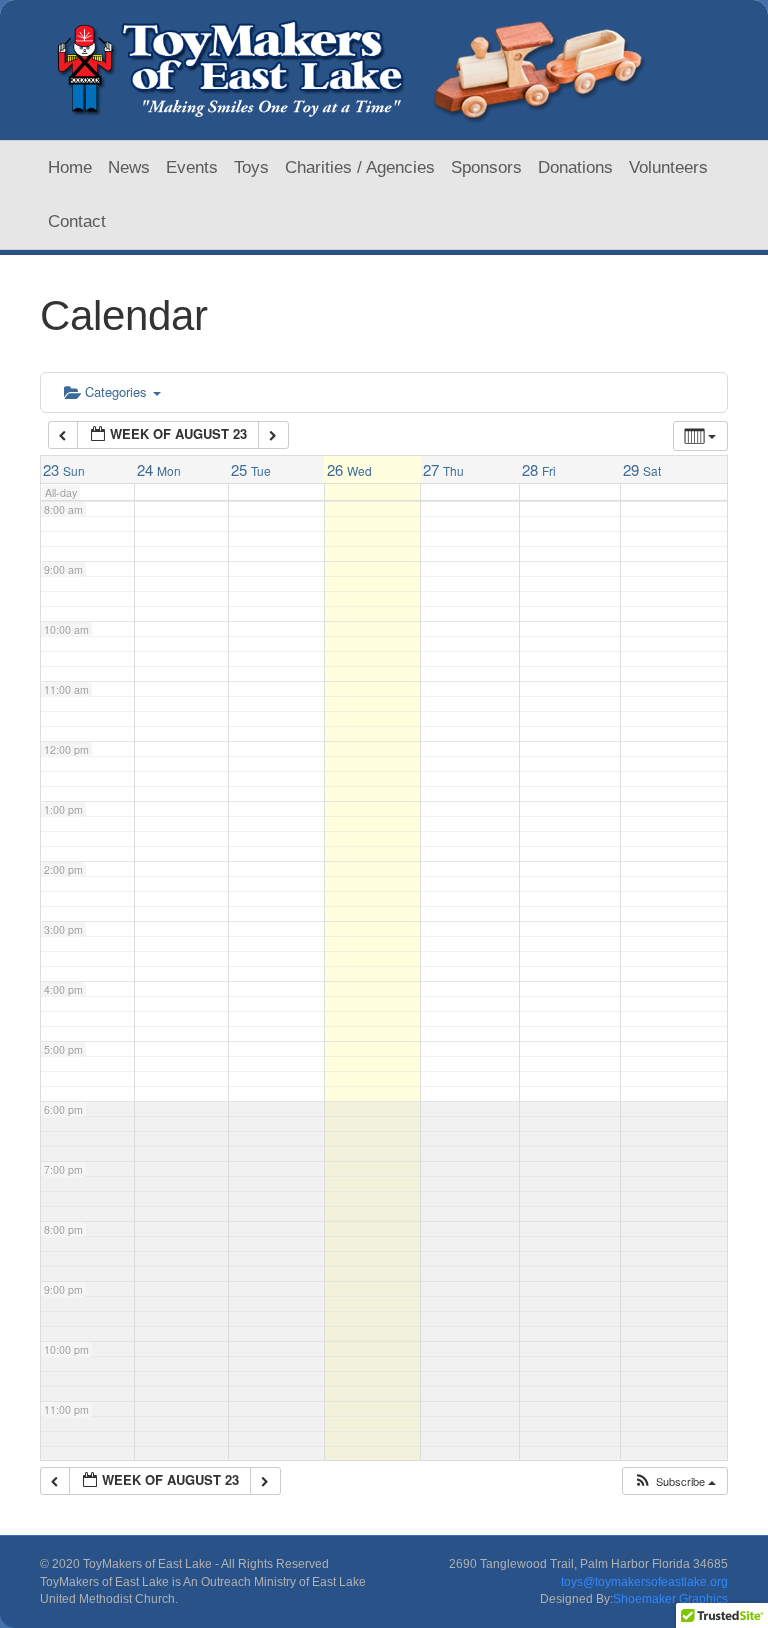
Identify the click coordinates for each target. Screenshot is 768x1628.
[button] (674, 1481)
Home (70, 167)
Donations (575, 167)
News (129, 167)
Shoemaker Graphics (670, 1599)
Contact (77, 221)
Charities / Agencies (360, 167)
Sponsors (486, 167)
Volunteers (668, 167)
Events (192, 167)
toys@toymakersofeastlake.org (644, 1582)
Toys (251, 167)
